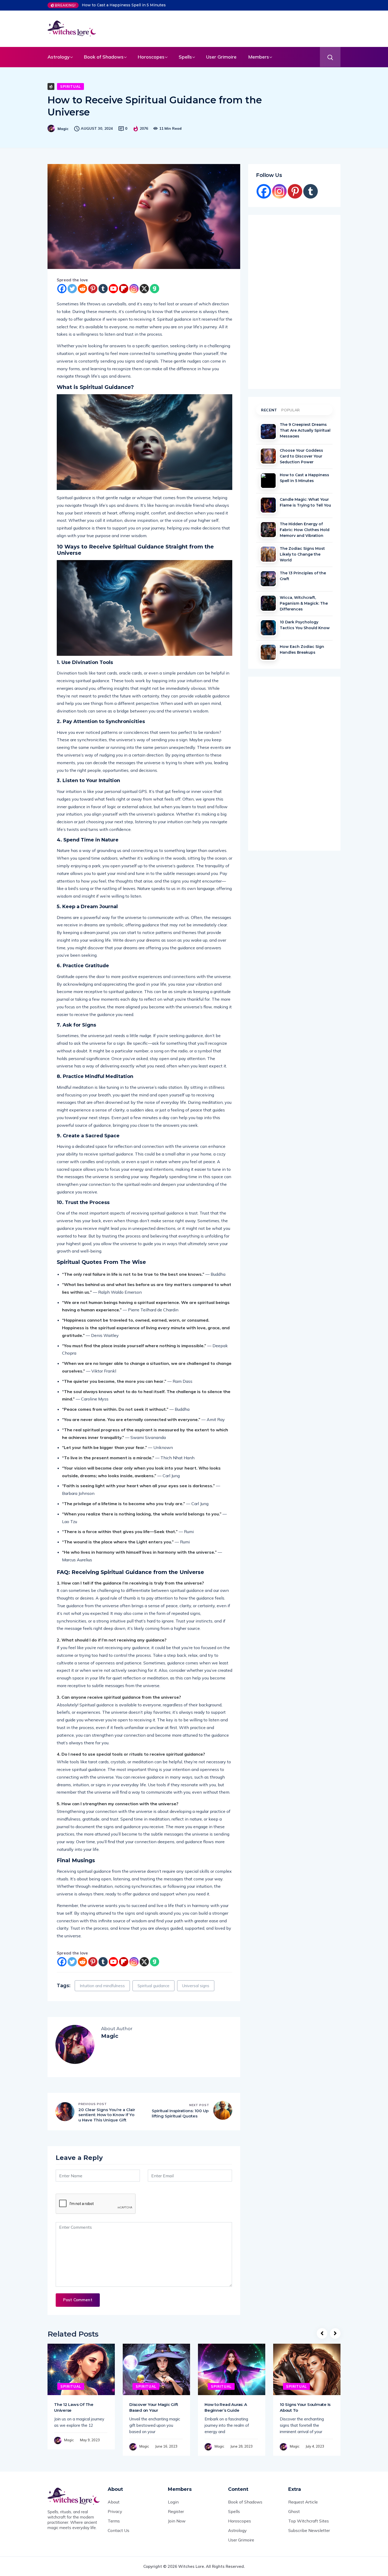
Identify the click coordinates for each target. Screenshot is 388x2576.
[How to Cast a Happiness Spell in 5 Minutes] (268, 481)
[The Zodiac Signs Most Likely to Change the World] (268, 554)
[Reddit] (82, 289)
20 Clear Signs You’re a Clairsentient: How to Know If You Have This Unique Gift (107, 2115)
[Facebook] (62, 289)
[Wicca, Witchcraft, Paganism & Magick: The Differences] (268, 603)
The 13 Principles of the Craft (303, 576)
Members (259, 57)
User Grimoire (221, 57)
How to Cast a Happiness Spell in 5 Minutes (124, 5)
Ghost (294, 2511)
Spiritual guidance (153, 1986)
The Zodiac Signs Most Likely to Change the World (302, 554)
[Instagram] (134, 289)
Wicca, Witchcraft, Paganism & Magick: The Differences (304, 603)
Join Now (177, 2521)
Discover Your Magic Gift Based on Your (154, 2407)
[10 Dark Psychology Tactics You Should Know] (268, 628)
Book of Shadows (104, 57)
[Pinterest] (93, 289)
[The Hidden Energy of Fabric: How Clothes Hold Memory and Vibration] (268, 530)
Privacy (115, 2511)
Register (176, 2511)
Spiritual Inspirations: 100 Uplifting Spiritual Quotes (180, 2113)
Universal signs (196, 1986)
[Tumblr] (103, 289)
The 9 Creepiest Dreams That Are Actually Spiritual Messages (305, 430)
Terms (114, 2521)
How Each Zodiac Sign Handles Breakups (302, 649)
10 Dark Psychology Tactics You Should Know (305, 625)
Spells (185, 57)
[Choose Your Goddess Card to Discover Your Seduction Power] (268, 456)
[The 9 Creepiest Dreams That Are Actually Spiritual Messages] (268, 432)
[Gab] (155, 289)
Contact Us (119, 2530)
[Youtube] (113, 289)
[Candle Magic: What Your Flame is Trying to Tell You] (268, 505)
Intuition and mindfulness (102, 1986)
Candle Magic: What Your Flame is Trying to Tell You (305, 502)
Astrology (59, 57)
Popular (291, 410)
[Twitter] (72, 289)
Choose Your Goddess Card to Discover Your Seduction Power (301, 456)
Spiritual (70, 86)
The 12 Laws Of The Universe (74, 2407)
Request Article (303, 2502)
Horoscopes (151, 57)
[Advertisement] (230, 28)
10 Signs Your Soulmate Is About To (305, 2407)
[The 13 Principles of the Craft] (268, 579)
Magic (63, 129)
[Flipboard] (124, 289)
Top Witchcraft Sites (309, 2521)
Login (173, 2502)
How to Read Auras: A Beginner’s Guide (226, 2407)
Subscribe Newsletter (309, 2530)
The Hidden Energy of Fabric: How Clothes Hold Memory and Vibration (305, 529)
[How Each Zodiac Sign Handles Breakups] (268, 652)
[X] (144, 289)
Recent (269, 410)
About (114, 2502)
